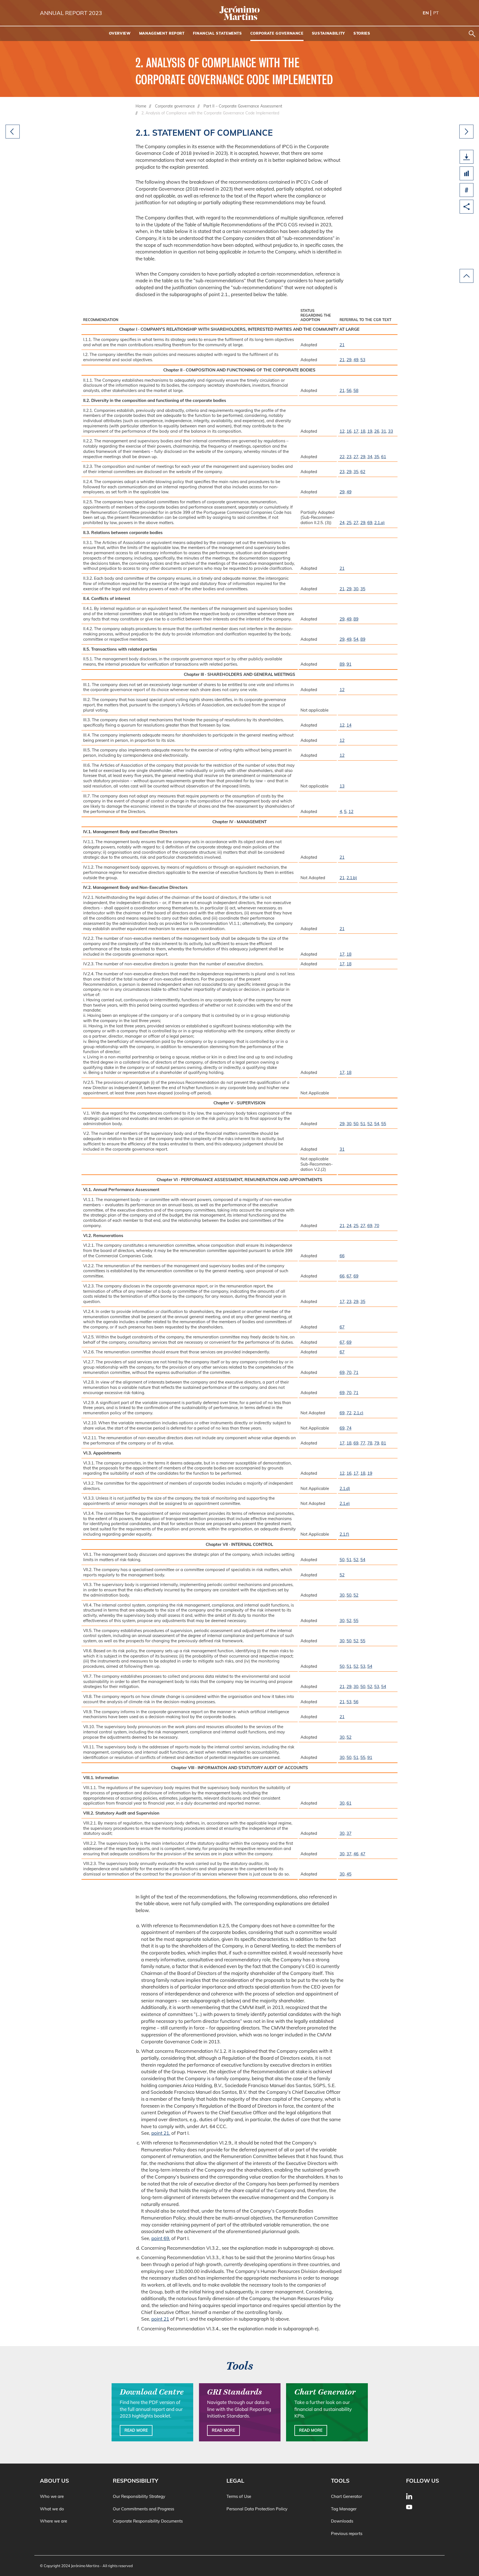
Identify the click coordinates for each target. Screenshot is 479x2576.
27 (356, 457)
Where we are (53, 2521)
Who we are (52, 2496)
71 (356, 1372)
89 (356, 619)
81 (384, 1443)
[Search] (472, 34)
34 (370, 457)
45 (349, 1874)
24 (342, 523)
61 (384, 457)
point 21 (160, 2319)
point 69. (161, 2238)
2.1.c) (358, 1413)
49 (356, 360)
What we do (52, 2509)
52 (370, 1124)
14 (349, 725)
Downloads (342, 2521)
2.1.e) (345, 1503)
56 (349, 390)
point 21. (161, 2133)
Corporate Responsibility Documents (148, 2521)
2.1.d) (345, 1488)
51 (363, 1124)
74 (349, 1428)
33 (391, 431)
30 (356, 589)
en (426, 13)
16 (349, 431)
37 (349, 1833)
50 (356, 1124)
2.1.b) (352, 878)
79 (377, 1443)
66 (342, 1256)
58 (356, 390)
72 (349, 1413)
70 (377, 1226)
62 (363, 472)
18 (363, 431)
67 (349, 1276)
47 (363, 1854)
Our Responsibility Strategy (139, 2496)
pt (436, 13)
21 (342, 345)
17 (356, 431)
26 (377, 431)
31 (384, 431)
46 (356, 1854)
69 (370, 523)
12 (342, 431)
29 (349, 360)
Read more (136, 2430)
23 (349, 457)
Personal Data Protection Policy (257, 2509)
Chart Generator (346, 2496)
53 (363, 360)
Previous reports (347, 2533)
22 (342, 457)
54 (356, 639)
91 (349, 664)
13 (342, 786)
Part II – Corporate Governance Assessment (243, 106)
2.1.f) (344, 1534)
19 (370, 431)
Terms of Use (239, 2496)
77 (363, 1443)
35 (377, 457)
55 (384, 1124)
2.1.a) (379, 523)
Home (141, 106)
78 (370, 1443)
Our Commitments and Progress (143, 2509)
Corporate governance (175, 106)
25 (349, 523)
